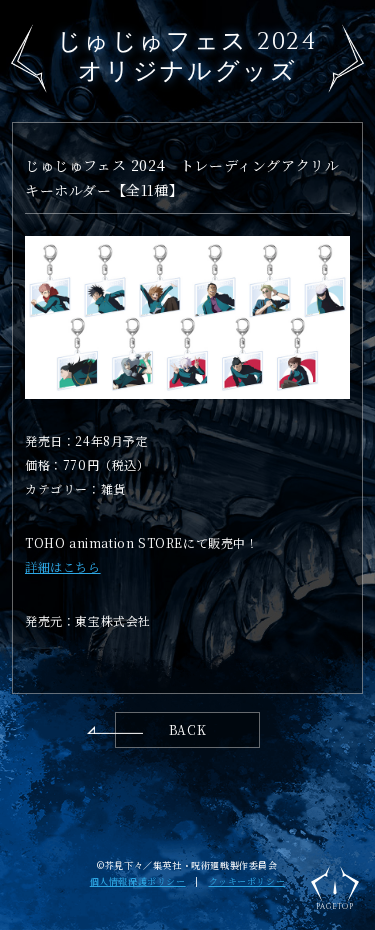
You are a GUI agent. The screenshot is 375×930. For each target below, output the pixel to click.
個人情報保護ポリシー (138, 881)
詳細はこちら (63, 566)
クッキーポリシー (247, 881)
